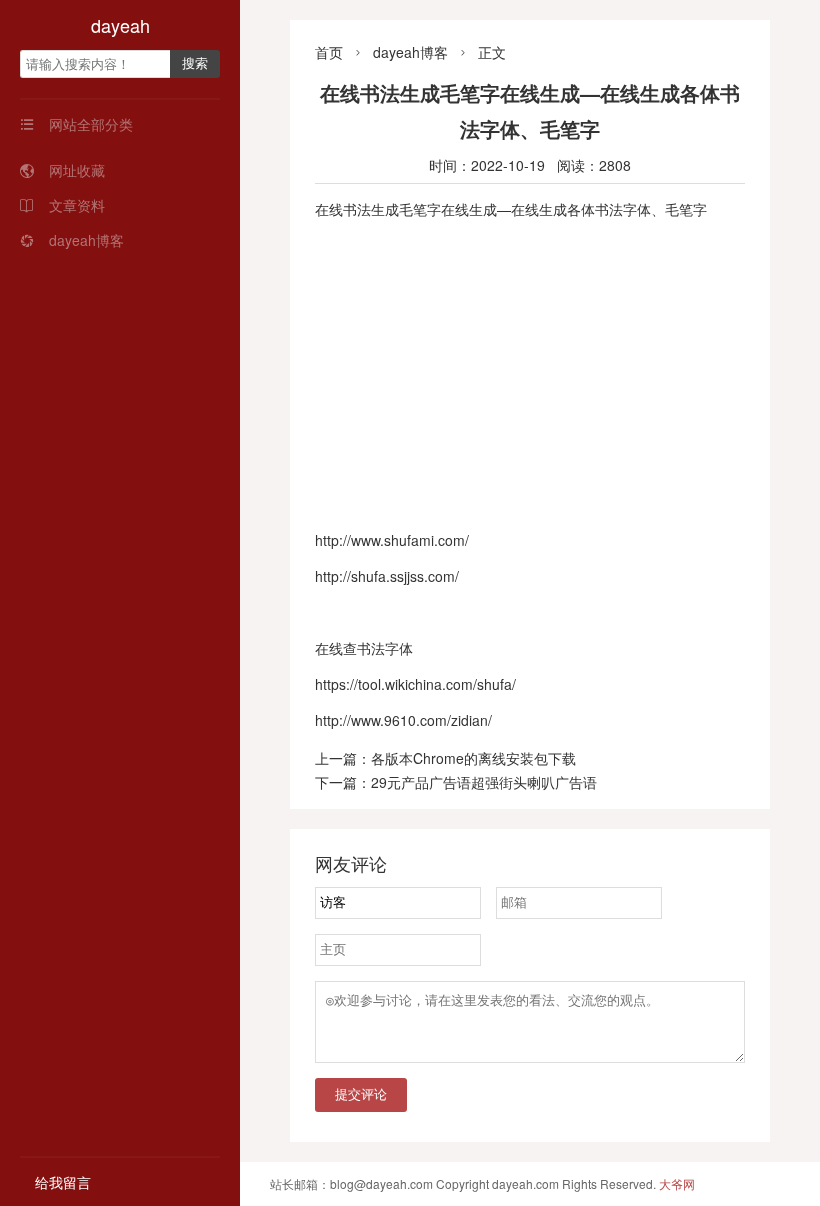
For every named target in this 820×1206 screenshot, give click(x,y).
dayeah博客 (72, 240)
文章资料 (62, 205)
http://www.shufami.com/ (392, 540)
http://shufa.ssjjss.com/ (387, 576)
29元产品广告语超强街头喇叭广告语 (484, 782)
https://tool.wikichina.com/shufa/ (415, 684)
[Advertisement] (530, 375)
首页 (329, 52)
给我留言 (63, 1182)
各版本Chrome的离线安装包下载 (473, 758)
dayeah (120, 25)
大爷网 (677, 1183)
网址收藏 (62, 170)
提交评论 (361, 1094)
